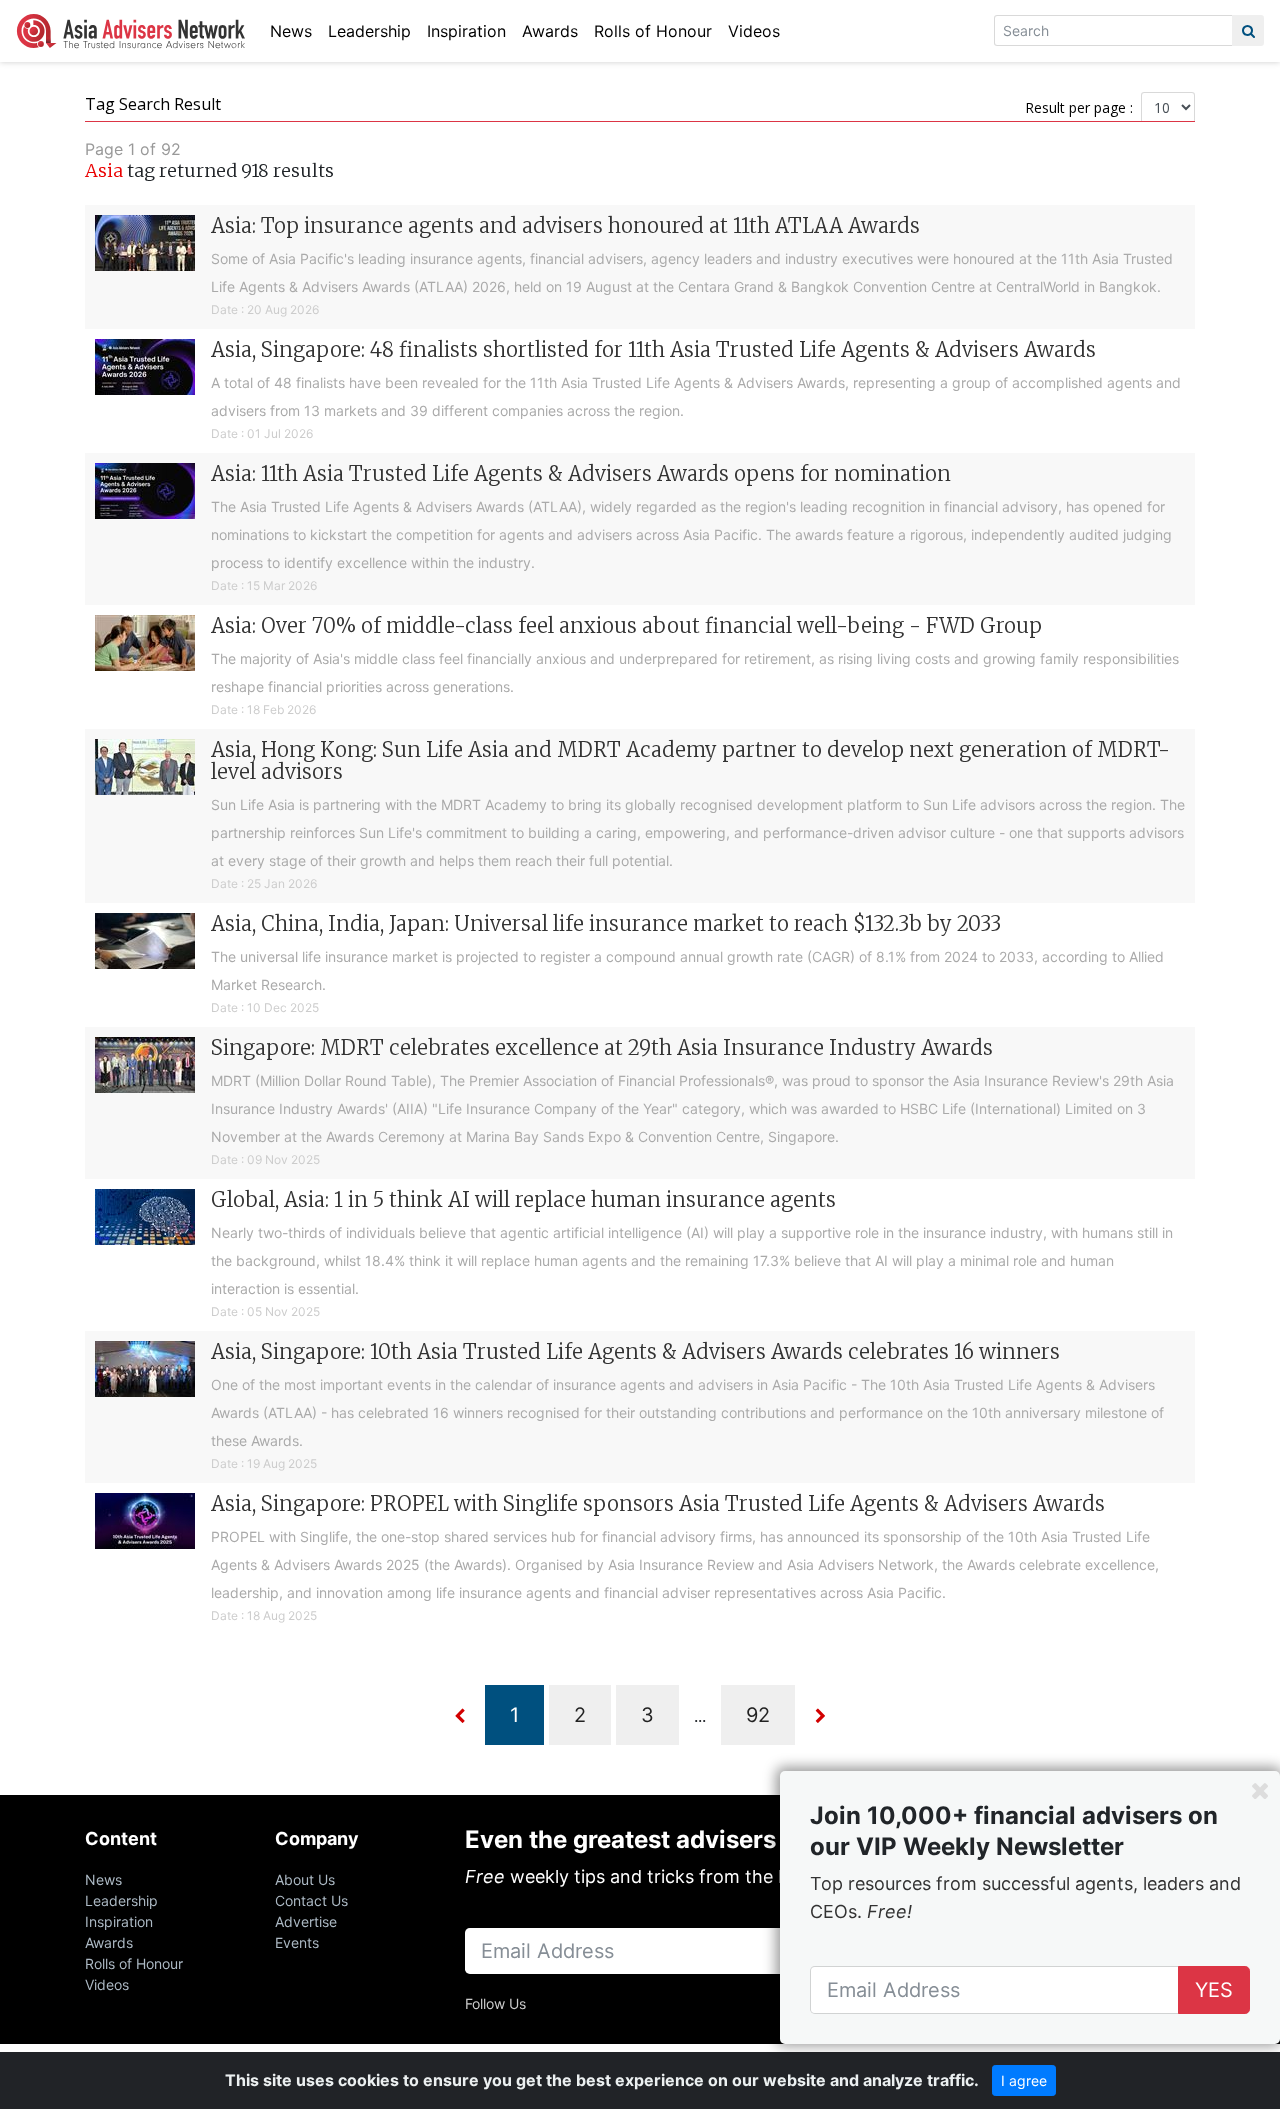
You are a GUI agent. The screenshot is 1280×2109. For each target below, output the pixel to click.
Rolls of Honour (653, 31)
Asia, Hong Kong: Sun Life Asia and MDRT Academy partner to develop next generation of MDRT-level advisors (690, 760)
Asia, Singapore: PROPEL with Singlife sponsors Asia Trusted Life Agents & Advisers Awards (658, 1503)
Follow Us (495, 2003)
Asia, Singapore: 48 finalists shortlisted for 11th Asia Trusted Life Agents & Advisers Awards (653, 349)
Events (297, 1942)
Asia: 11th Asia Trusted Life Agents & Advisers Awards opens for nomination (581, 473)
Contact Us (311, 1900)
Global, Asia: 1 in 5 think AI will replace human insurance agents (523, 1199)
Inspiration (466, 31)
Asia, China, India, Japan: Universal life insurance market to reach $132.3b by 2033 (606, 923)
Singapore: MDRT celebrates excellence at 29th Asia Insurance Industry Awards (602, 1047)
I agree (1024, 2080)
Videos (754, 31)
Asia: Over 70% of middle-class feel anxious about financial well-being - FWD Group (626, 625)
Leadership (369, 31)
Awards (550, 31)
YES (1214, 1990)
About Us (305, 1879)
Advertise (306, 1921)
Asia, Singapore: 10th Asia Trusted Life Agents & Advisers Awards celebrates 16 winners (635, 1351)
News (291, 31)
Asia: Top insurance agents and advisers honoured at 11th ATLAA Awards (565, 225)
